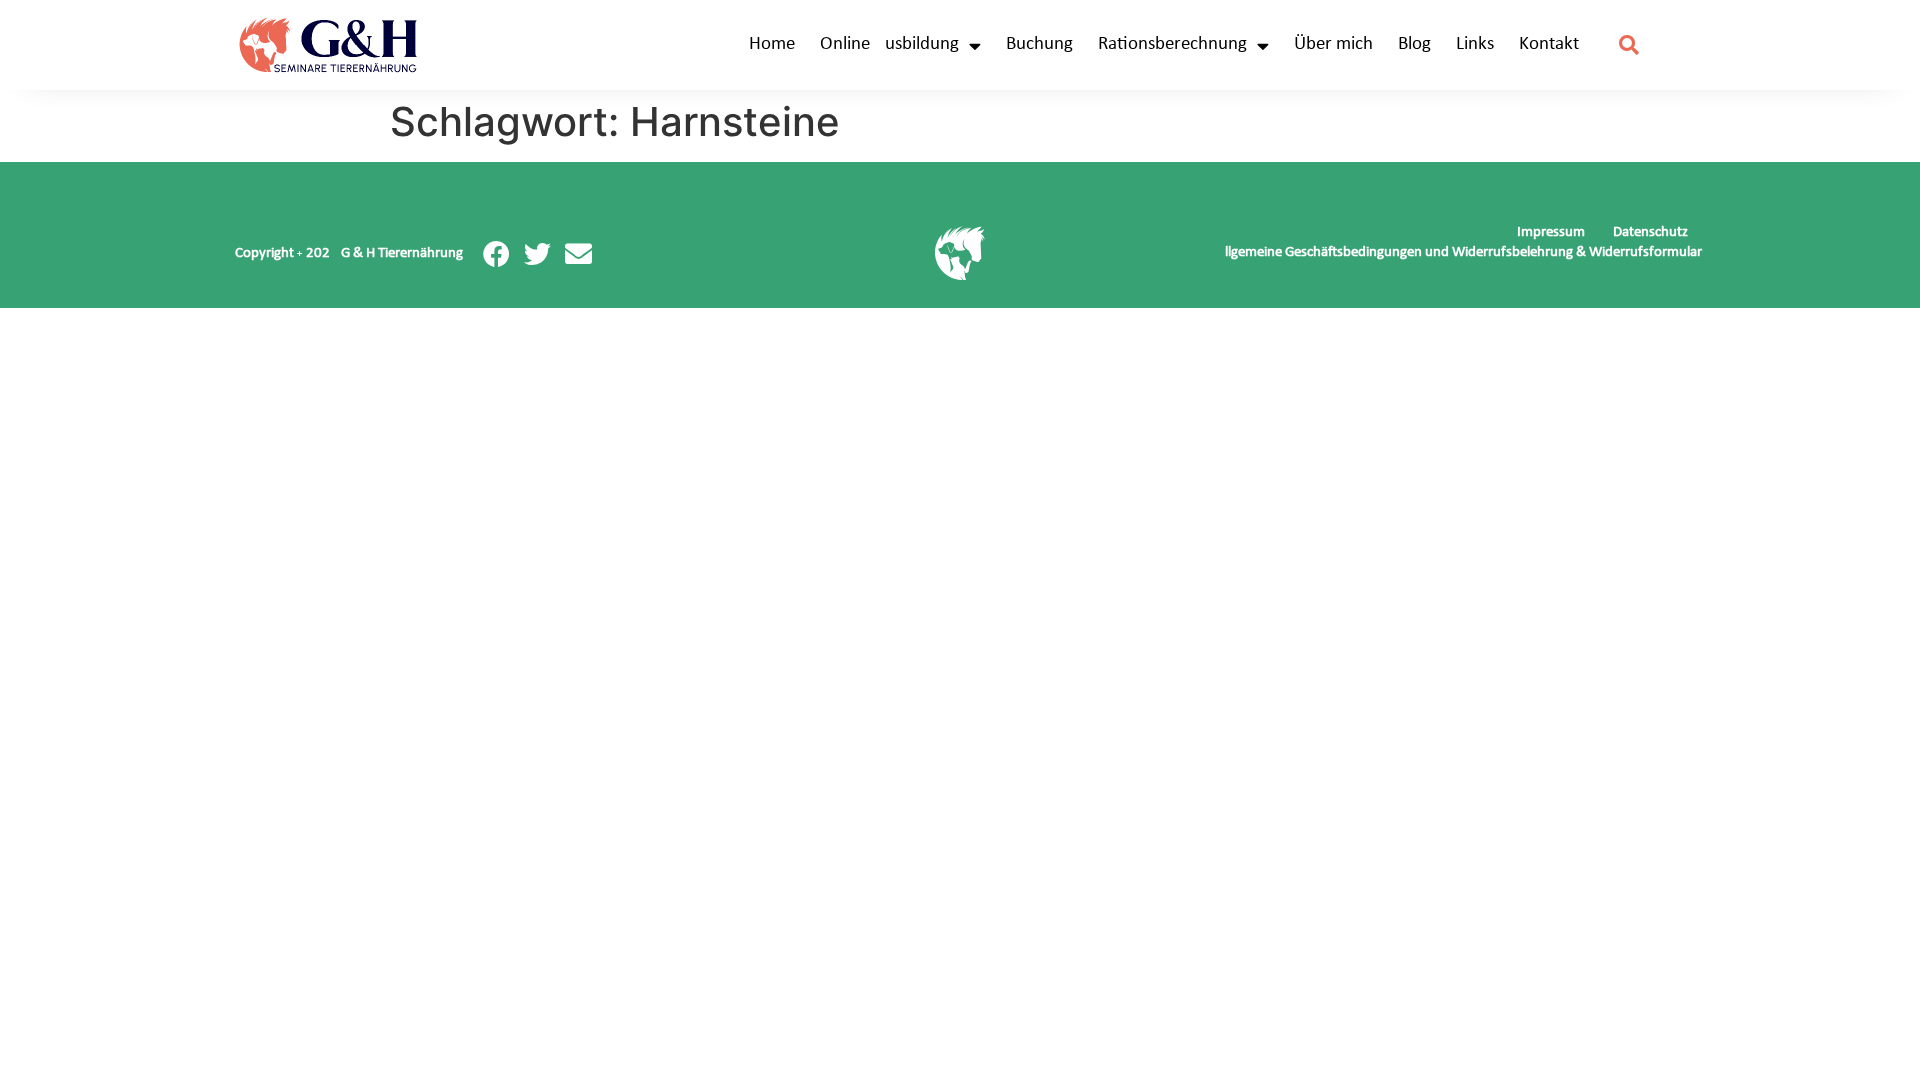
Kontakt (1549, 44)
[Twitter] (537, 253)
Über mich (1333, 44)
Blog (1414, 44)
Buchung (1039, 44)
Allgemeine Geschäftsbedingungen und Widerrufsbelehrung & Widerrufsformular (1459, 252)
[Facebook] (496, 253)
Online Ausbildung (889, 44)
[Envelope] (578, 253)
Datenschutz (1650, 232)
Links (1475, 44)
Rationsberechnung (1172, 44)
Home (772, 44)
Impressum (1551, 232)
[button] (1629, 45)
